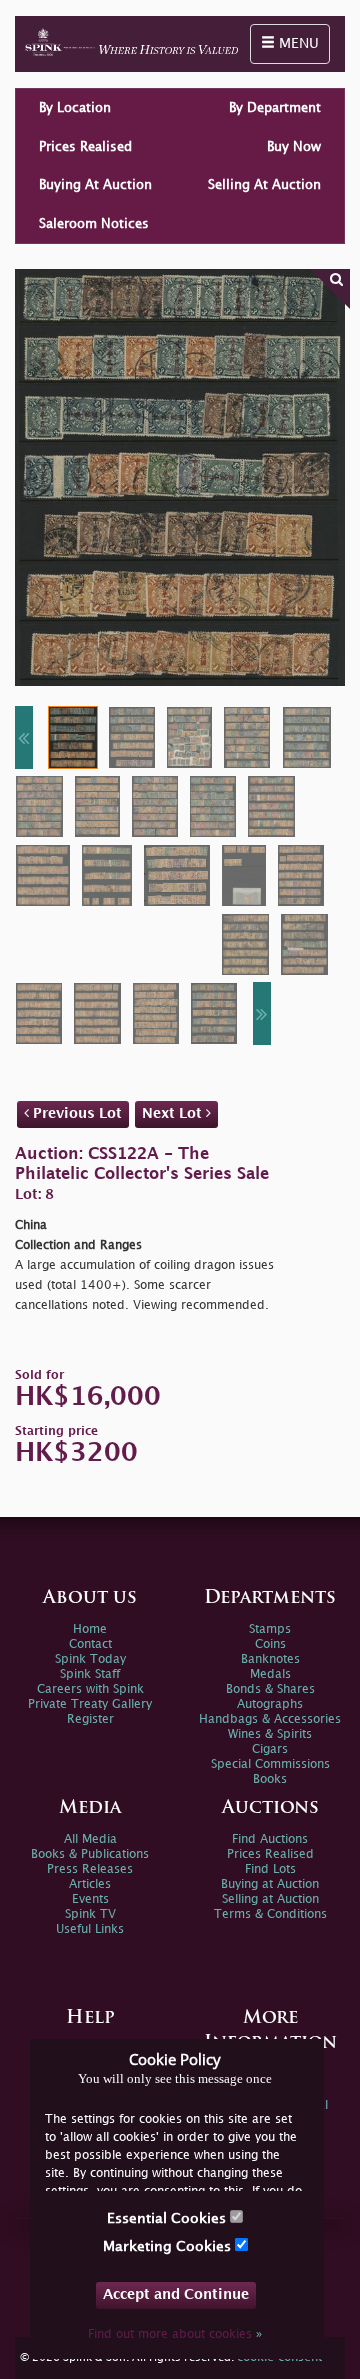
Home (90, 1629)
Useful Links (90, 1929)
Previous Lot (75, 1113)
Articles (90, 1884)
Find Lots (270, 1869)
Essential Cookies (168, 2218)
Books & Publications (90, 1854)
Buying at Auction (270, 1884)
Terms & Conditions (270, 1914)
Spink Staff (90, 1674)
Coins (270, 1644)
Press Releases (90, 1869)
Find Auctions (270, 1839)
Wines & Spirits (270, 1734)
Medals (270, 1674)
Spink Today (90, 1659)
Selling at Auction (270, 1899)
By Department (275, 108)
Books (270, 1779)
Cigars (270, 1749)
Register (90, 1719)
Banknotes (270, 1659)
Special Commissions (270, 1764)
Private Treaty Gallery (90, 1704)
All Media (90, 1839)
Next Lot (174, 1113)
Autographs (270, 1704)
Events (90, 1899)
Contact (90, 1644)
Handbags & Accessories (270, 1719)
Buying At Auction (95, 185)
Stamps (270, 1629)
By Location (75, 108)
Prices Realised (85, 147)
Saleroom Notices (94, 224)
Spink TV (90, 1914)
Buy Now (294, 147)
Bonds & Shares (270, 1689)
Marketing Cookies (169, 2246)
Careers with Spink (90, 1689)
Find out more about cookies (175, 2334)
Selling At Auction (264, 185)
